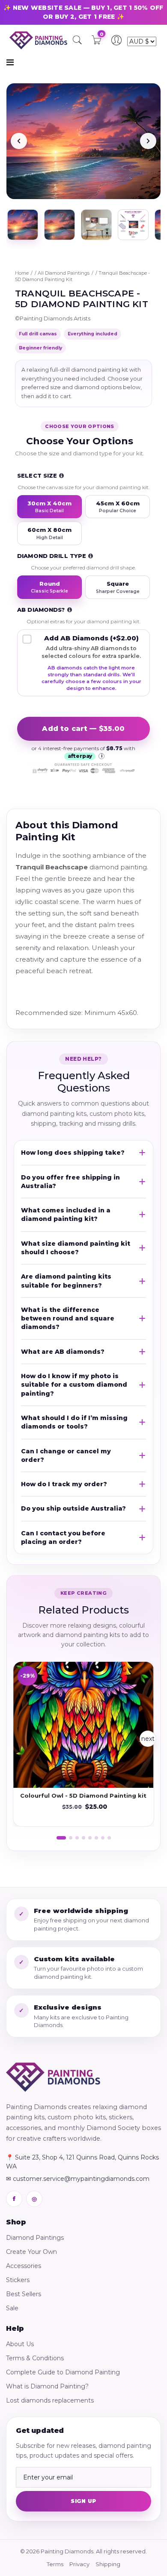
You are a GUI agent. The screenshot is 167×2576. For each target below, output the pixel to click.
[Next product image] (148, 141)
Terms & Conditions (35, 2358)
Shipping (108, 2564)
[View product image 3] (96, 225)
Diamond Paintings (35, 2238)
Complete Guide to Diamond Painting (63, 2372)
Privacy (79, 2564)
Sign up (83, 2501)
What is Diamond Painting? (47, 2386)
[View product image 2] (60, 225)
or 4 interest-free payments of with (83, 752)
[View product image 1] (23, 225)
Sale (12, 2308)
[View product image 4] (133, 225)
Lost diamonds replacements (50, 2400)
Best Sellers (24, 2294)
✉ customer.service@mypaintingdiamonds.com (78, 2179)
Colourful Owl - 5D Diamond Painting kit (83, 1796)
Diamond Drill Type (52, 556)
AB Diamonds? (41, 610)
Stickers (18, 2280)
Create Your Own (31, 2252)
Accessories (24, 2266)
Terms (55, 2564)
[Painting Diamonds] (53, 2077)
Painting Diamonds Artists (55, 318)
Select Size (37, 475)
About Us (20, 2344)
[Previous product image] (19, 141)
